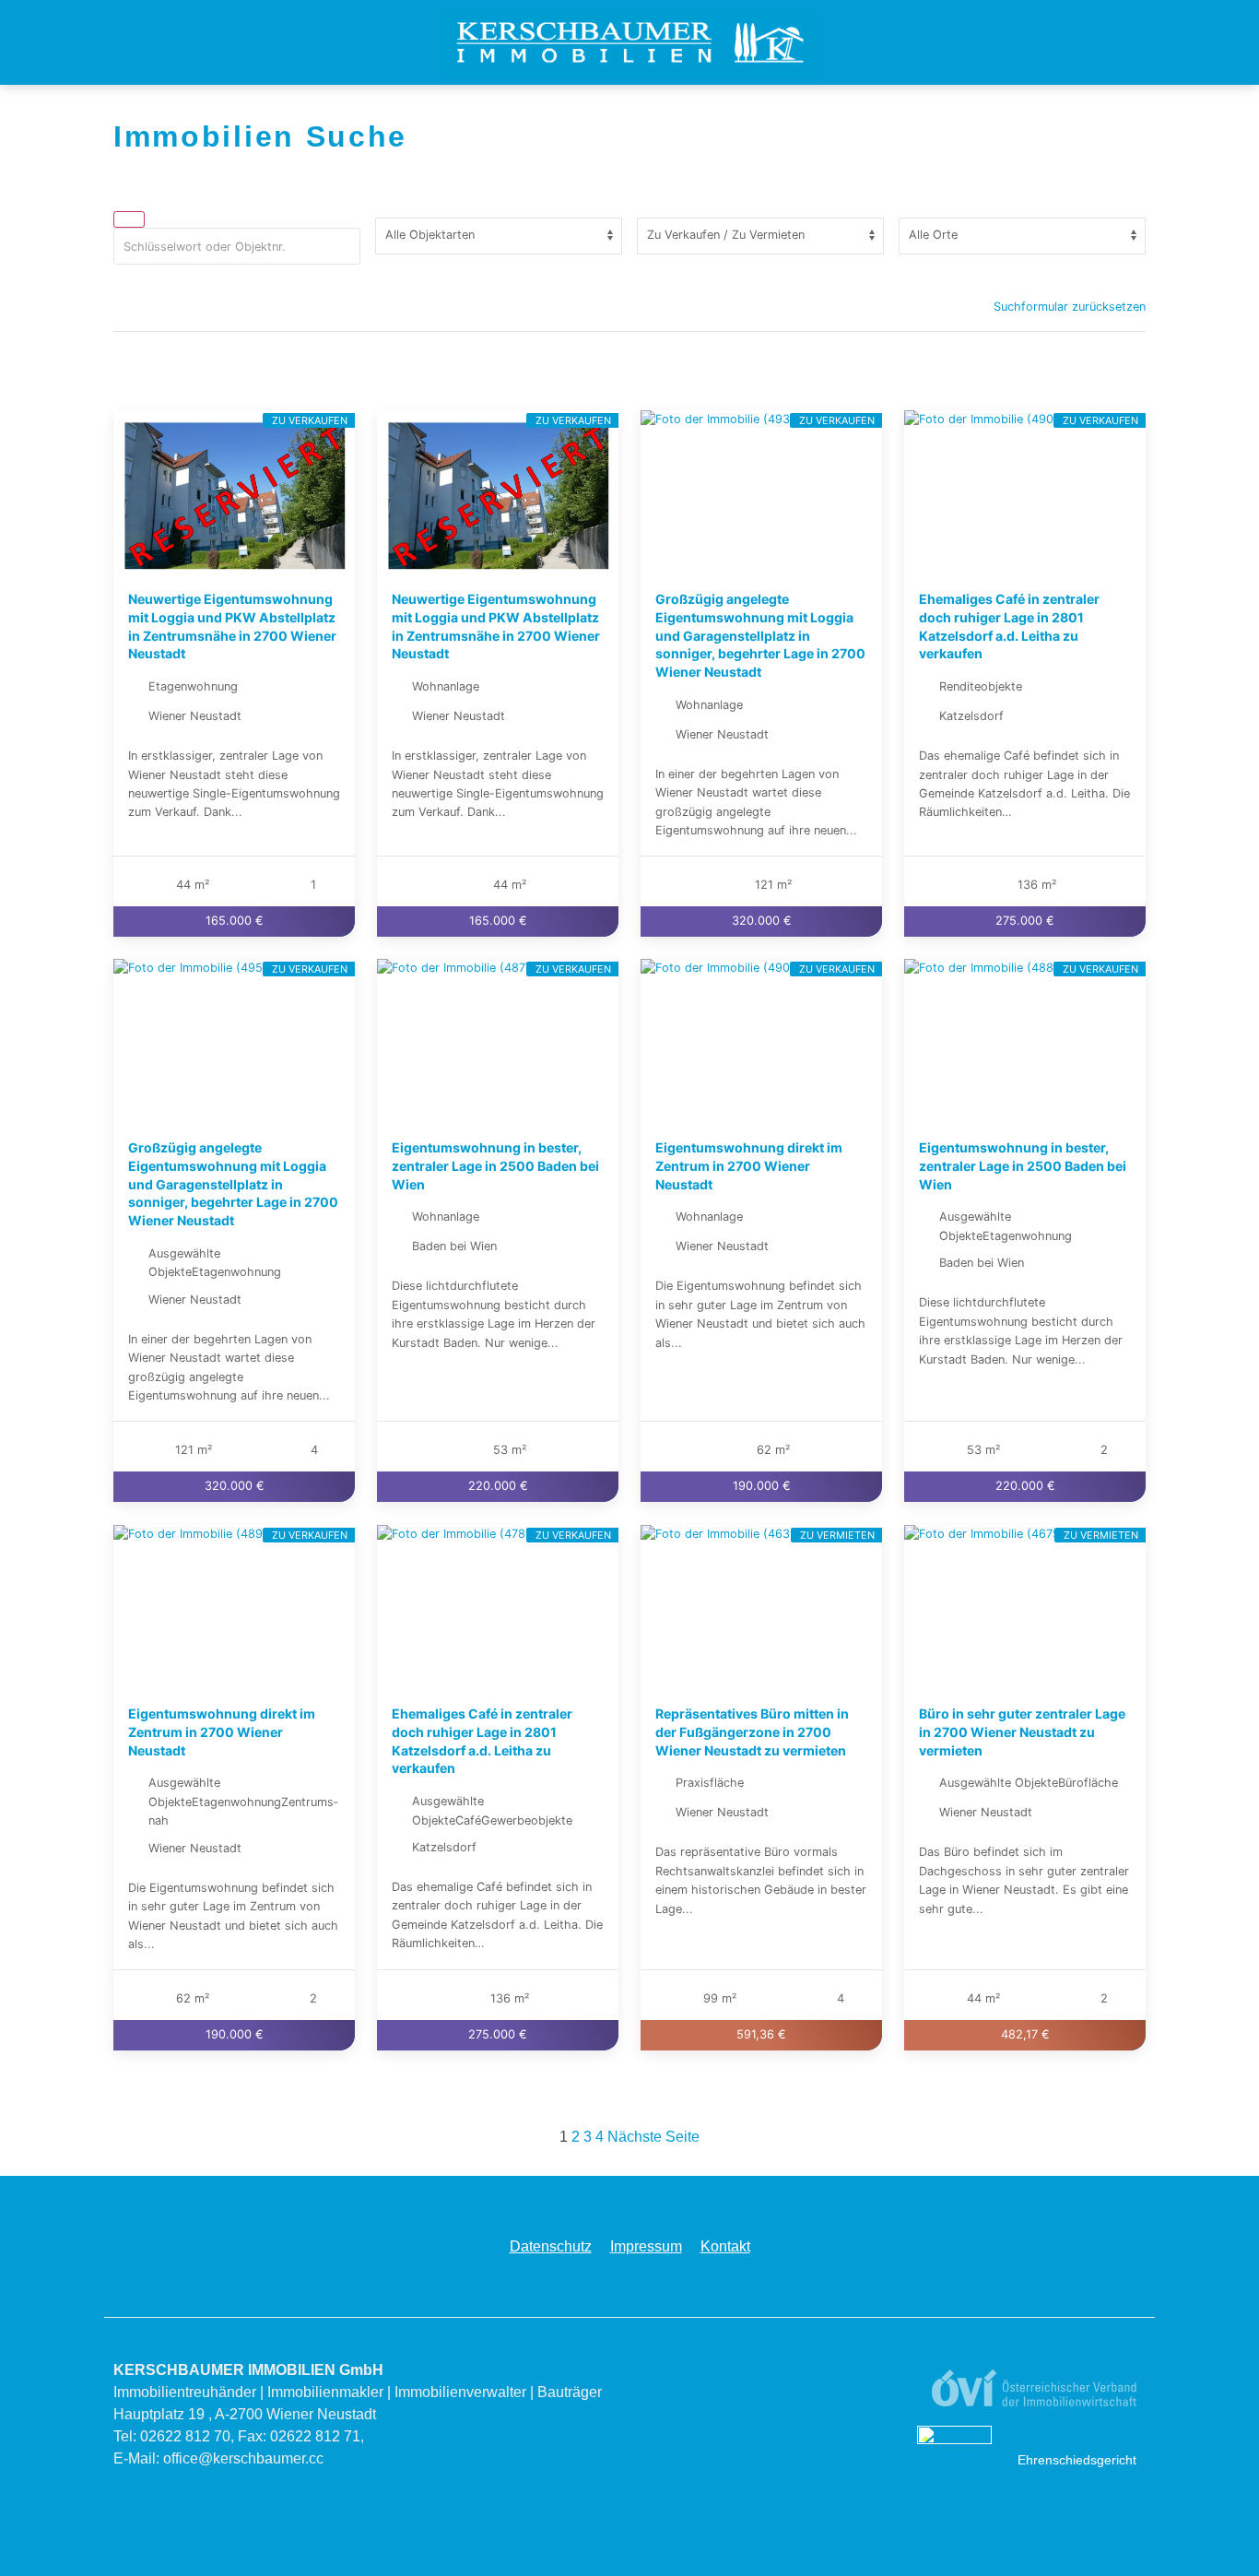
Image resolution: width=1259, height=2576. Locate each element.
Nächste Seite (653, 2137)
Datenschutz (551, 2246)
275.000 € (1025, 922)
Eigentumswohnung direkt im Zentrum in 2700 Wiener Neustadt (749, 1166)
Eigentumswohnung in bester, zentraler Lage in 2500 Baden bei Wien (495, 1166)
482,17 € (1025, 2034)
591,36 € (761, 2034)
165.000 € (235, 922)
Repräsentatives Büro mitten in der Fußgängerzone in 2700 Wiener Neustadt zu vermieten (752, 1731)
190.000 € (762, 1487)
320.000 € (762, 922)
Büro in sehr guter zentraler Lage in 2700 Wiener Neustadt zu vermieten (1022, 1731)
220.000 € (498, 1487)
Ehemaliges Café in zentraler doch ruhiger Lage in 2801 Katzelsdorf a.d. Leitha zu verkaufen (1009, 626)
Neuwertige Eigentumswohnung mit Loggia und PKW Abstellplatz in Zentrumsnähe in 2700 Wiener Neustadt (232, 626)
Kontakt (725, 2246)
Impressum (646, 2246)
